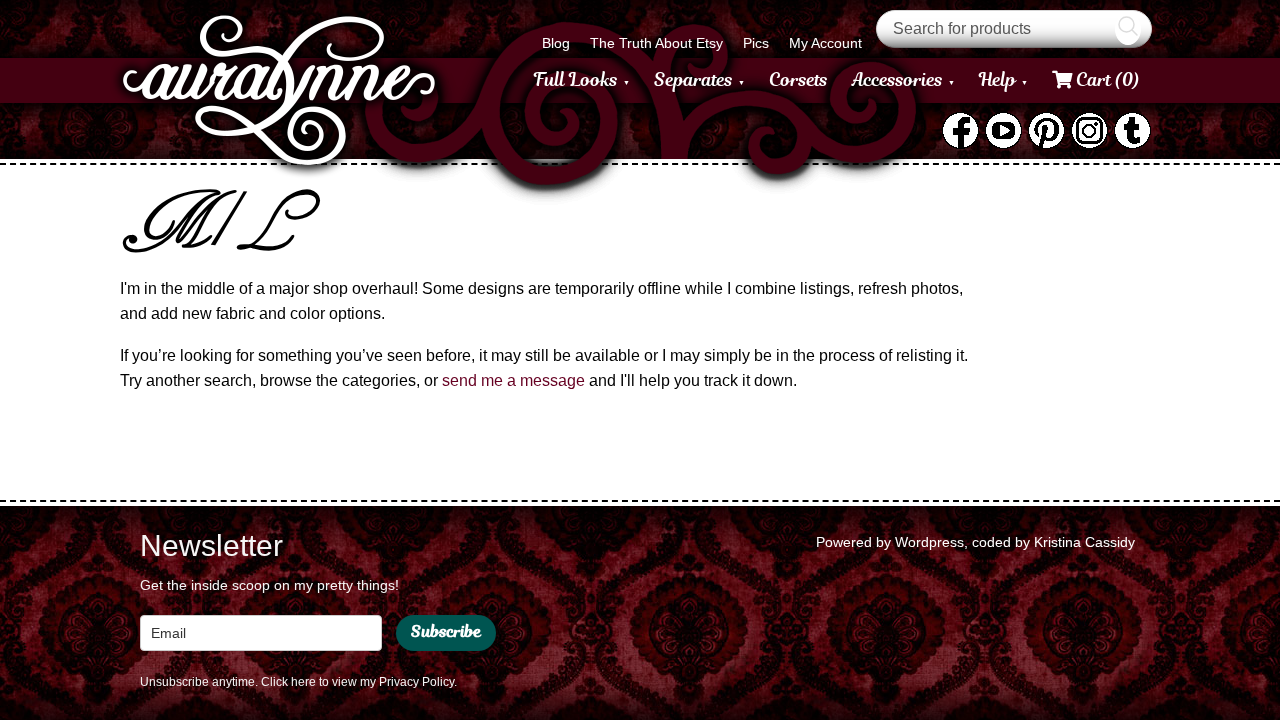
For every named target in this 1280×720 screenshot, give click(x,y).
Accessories (897, 79)
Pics (756, 43)
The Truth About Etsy (656, 43)
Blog (556, 43)
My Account (825, 43)
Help (997, 79)
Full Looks (576, 79)
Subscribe (446, 631)
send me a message (513, 380)
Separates (693, 79)
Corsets (798, 79)
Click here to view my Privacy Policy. (359, 682)
